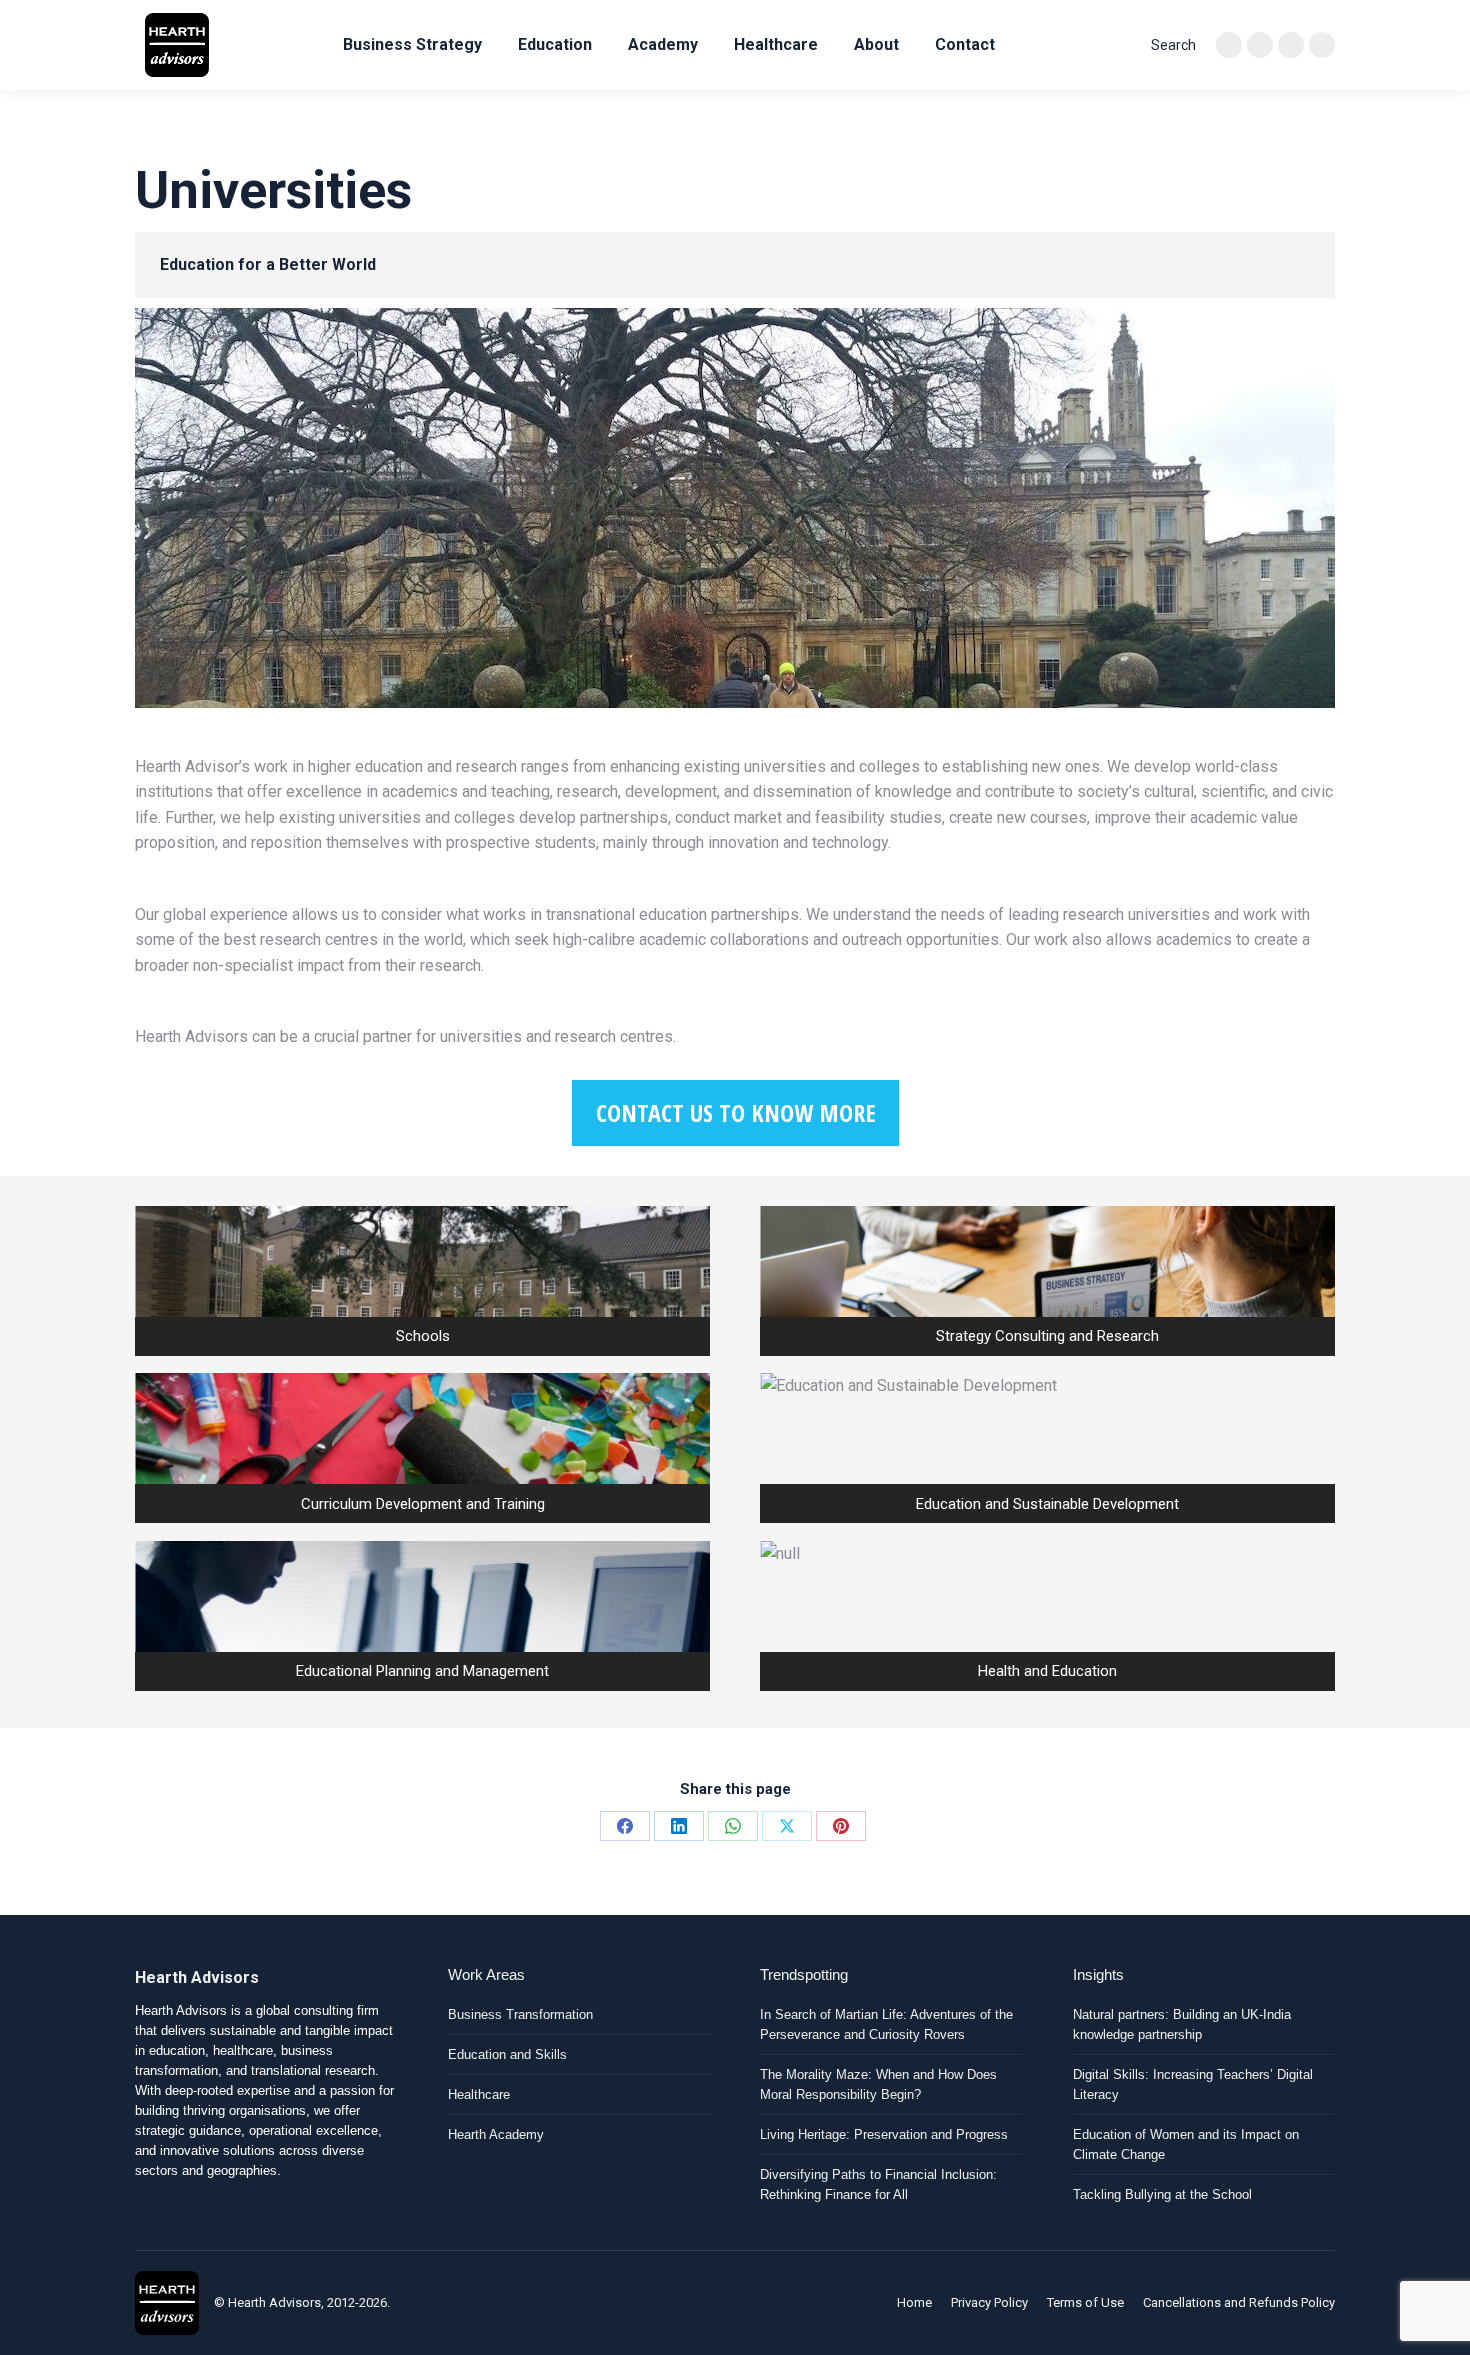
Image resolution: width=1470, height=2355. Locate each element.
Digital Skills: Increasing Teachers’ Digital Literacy (1193, 2084)
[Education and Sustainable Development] (1047, 1448)
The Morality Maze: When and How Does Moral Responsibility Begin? (878, 2084)
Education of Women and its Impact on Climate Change (1186, 2144)
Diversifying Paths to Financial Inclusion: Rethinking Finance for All (878, 2184)
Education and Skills (507, 2054)
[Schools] (422, 1281)
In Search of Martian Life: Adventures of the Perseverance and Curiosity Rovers (886, 2024)
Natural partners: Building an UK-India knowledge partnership (1182, 2024)
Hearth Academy (496, 2134)
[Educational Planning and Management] (422, 1616)
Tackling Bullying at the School (1162, 2194)
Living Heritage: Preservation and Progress (884, 2134)
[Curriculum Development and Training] (422, 1448)
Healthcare (479, 2094)
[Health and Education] (1047, 1616)
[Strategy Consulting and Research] (1047, 1281)
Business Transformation (520, 2014)
